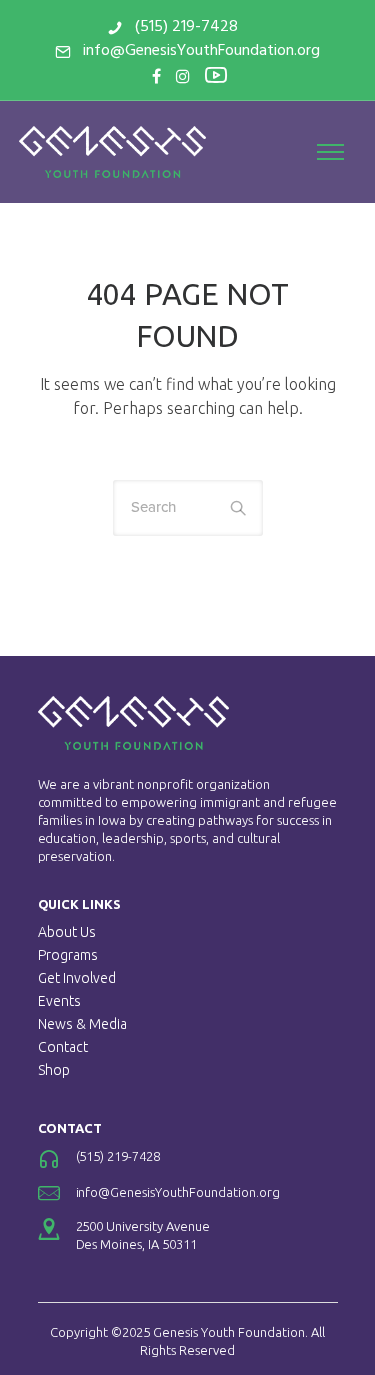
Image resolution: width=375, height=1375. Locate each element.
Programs (68, 955)
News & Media (82, 1024)
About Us (67, 932)
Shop (54, 1070)
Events (59, 1001)
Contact (63, 1047)
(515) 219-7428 (186, 27)
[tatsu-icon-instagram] (183, 76)
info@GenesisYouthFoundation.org (201, 51)
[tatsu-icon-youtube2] (216, 74)
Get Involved (77, 978)
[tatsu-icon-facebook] (156, 76)
